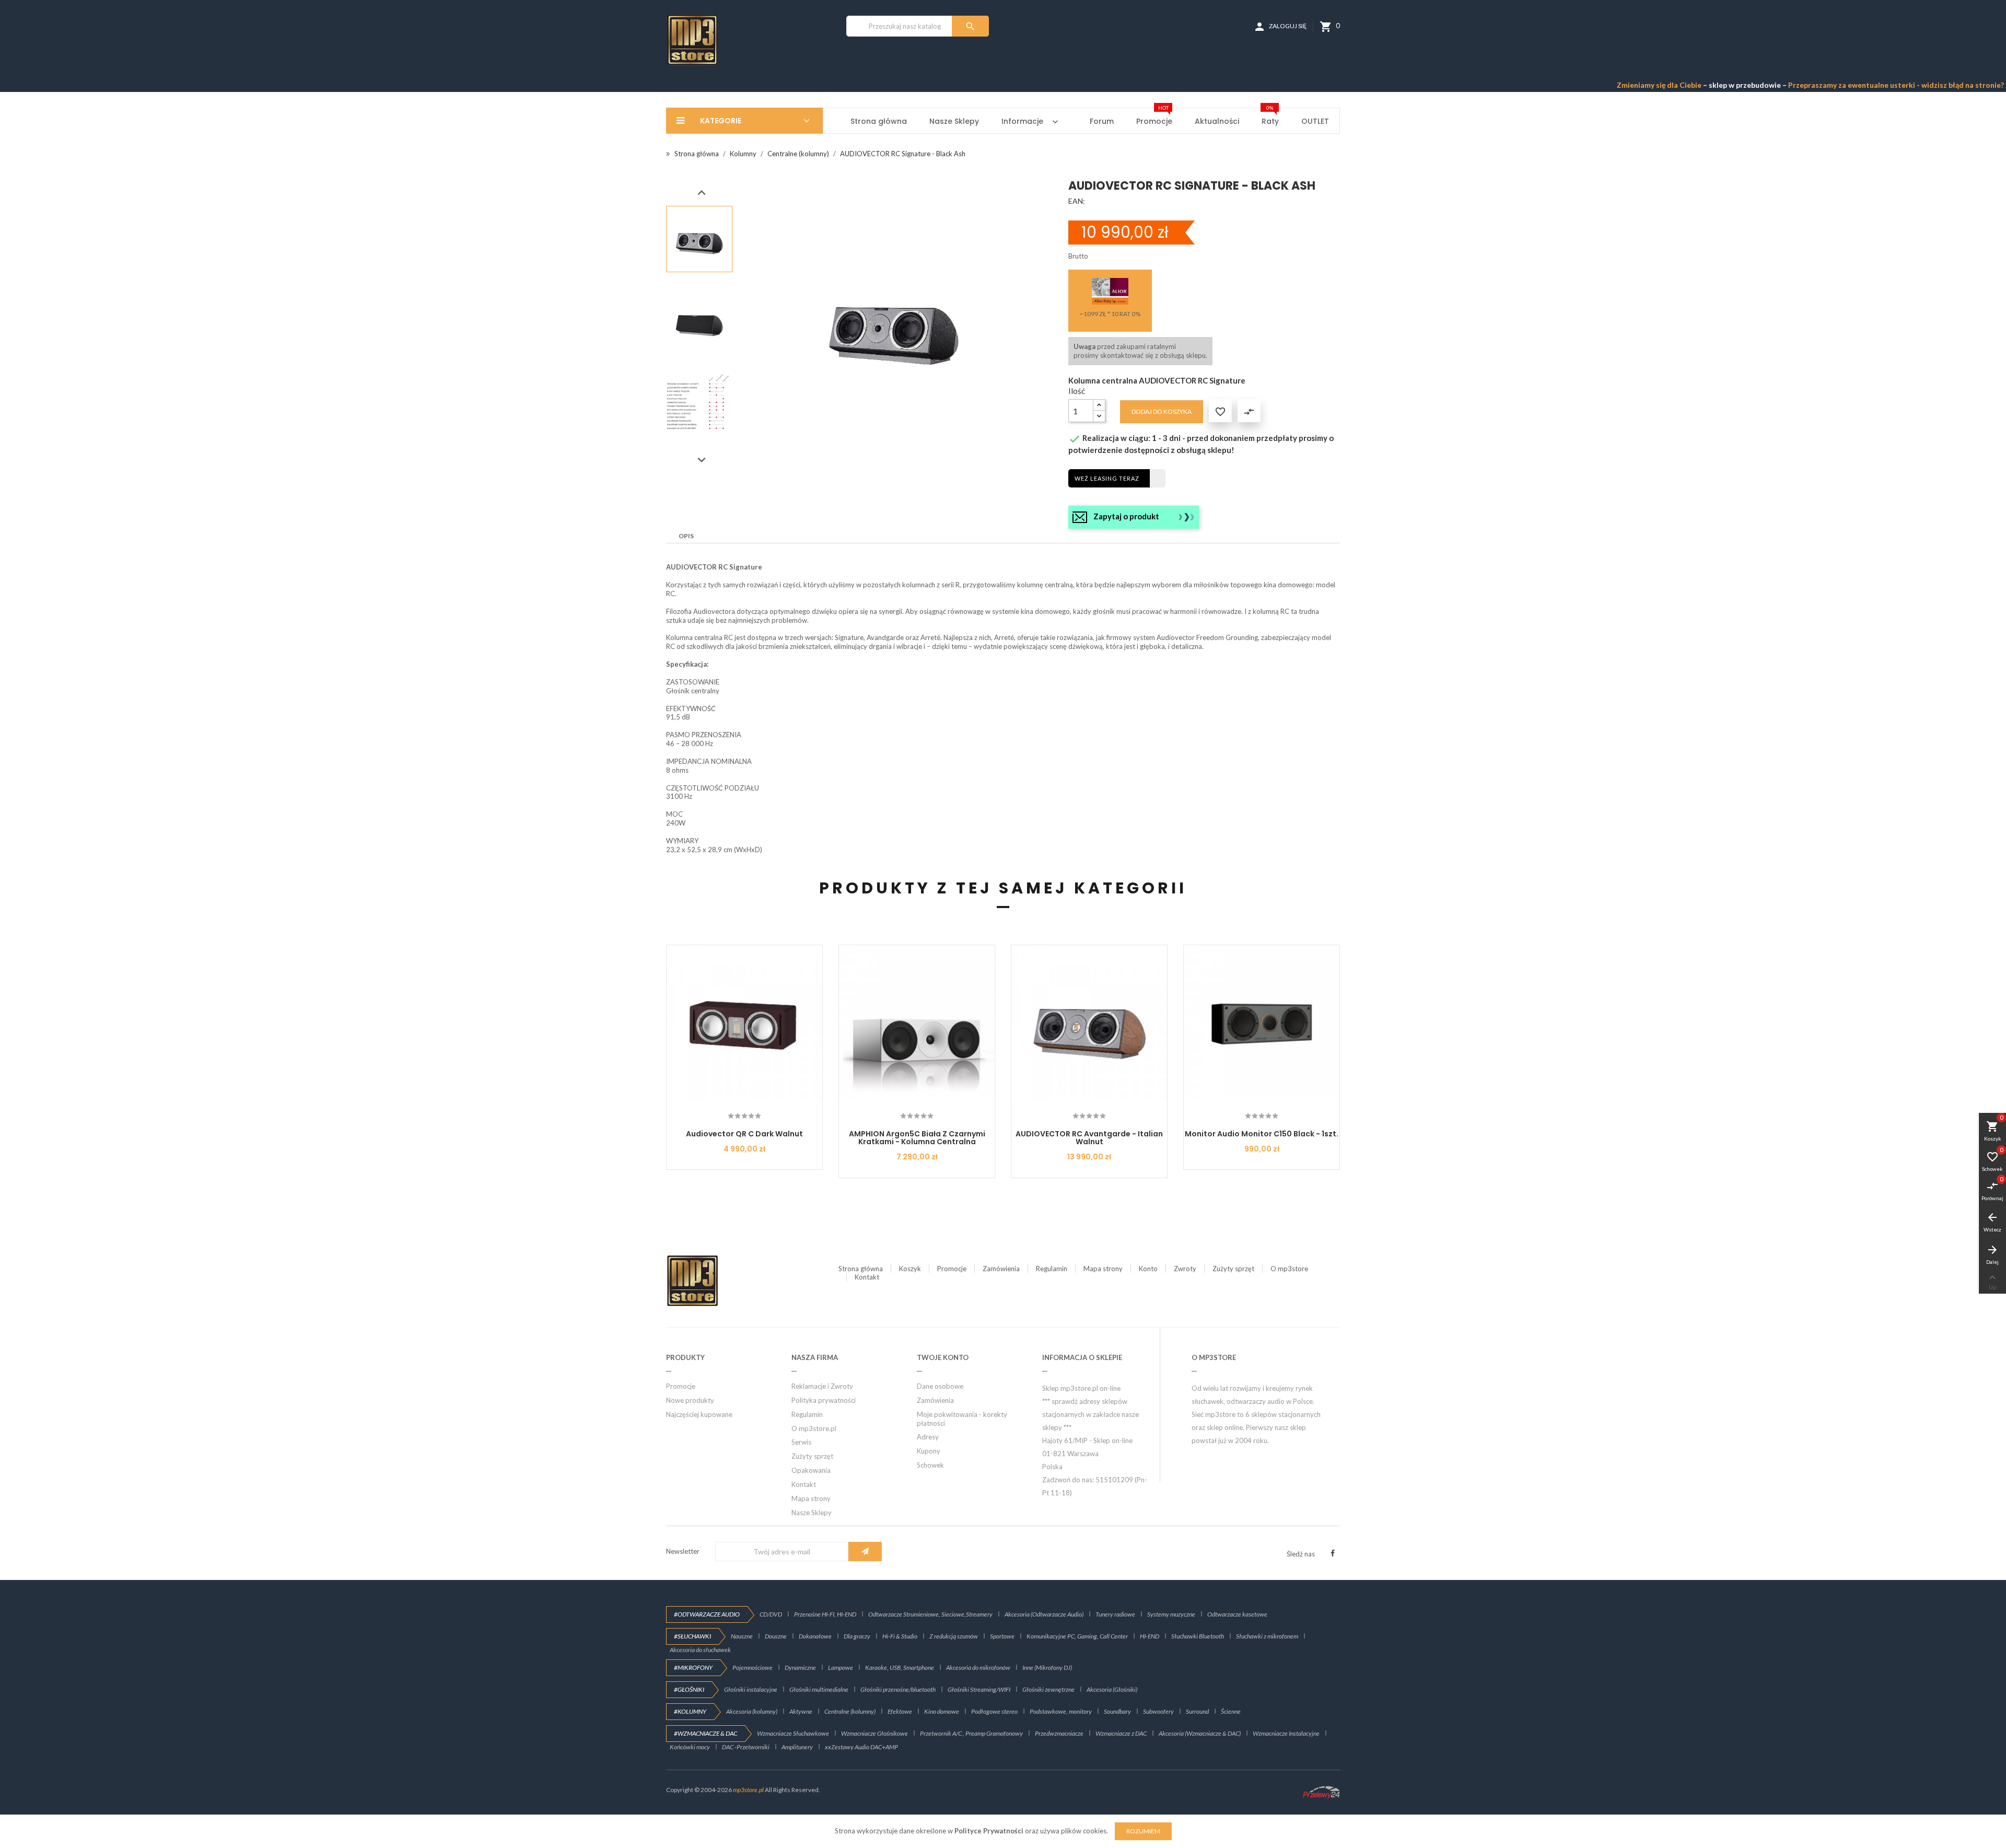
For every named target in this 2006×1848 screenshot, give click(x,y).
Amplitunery (797, 1747)
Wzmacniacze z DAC (1121, 1733)
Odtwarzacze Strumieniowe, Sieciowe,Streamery (930, 1614)
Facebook (1333, 1553)
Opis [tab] (686, 536)
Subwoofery (1158, 1711)
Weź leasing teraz (1107, 478)
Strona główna (861, 1269)
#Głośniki (689, 1689)
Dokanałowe (815, 1636)
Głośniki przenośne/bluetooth (898, 1689)
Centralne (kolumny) (850, 1711)
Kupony (929, 1451)
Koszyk (910, 1269)
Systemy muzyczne (1171, 1614)
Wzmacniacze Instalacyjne (1286, 1733)
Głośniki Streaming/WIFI (979, 1689)
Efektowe (900, 1711)
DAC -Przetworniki (746, 1747)
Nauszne (742, 1636)
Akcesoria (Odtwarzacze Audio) (1044, 1614)
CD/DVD (771, 1614)
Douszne (776, 1636)
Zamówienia (1001, 1269)
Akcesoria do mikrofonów (978, 1667)
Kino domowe (942, 1711)
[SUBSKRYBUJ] (865, 1551)
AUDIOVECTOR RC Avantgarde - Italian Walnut (1089, 1138)
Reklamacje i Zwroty (822, 1386)
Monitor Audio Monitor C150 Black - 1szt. (1262, 1134)
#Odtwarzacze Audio (707, 1614)
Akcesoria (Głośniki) (1112, 1689)
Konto (1148, 1269)
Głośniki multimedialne (819, 1689)
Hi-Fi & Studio (900, 1636)
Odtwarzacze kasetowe (1237, 1614)
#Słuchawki (692, 1636)
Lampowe (841, 1667)
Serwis (801, 1442)
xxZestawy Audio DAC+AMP (861, 1747)
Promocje (952, 1269)
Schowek (930, 1465)
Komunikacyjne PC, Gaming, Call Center (1077, 1636)
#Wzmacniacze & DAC (705, 1733)
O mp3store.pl (814, 1428)
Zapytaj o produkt (1126, 516)
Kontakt (867, 1277)
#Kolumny (690, 1711)
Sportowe (1002, 1636)
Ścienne (1231, 1711)
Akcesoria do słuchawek (700, 1650)
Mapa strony (1103, 1269)
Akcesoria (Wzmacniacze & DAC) (1200, 1733)
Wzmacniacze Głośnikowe (874, 1733)
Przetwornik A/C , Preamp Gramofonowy (971, 1733)
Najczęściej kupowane (699, 1414)
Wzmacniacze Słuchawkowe (793, 1733)
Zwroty (1185, 1269)
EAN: (1077, 201)
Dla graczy (857, 1636)
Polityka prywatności (824, 1400)
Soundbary (1117, 1711)
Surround (1197, 1711)
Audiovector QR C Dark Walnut (744, 1134)
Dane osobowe (940, 1386)
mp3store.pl (748, 1790)
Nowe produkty (690, 1400)
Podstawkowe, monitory (1061, 1711)
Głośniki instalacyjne (751, 1689)
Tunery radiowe (1115, 1614)
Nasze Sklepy (812, 1513)
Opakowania (811, 1470)
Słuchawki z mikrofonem (1267, 1636)
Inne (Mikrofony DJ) (1047, 1667)
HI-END (1150, 1636)
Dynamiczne (800, 1667)
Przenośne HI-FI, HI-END (825, 1614)
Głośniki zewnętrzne (1048, 1689)
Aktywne (801, 1711)
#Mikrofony (693, 1667)
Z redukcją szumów (954, 1636)
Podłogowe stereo (994, 1711)
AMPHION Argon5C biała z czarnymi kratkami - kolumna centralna (917, 1138)
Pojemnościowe (753, 1667)
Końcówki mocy (690, 1747)
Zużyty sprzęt (1233, 1269)
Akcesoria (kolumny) (752, 1711)
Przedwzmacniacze (1059, 1733)
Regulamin (1052, 1269)
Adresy (928, 1437)
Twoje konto (943, 1357)
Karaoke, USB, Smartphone (900, 1667)
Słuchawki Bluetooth (1198, 1636)
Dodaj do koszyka (1162, 411)
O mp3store (1289, 1269)
